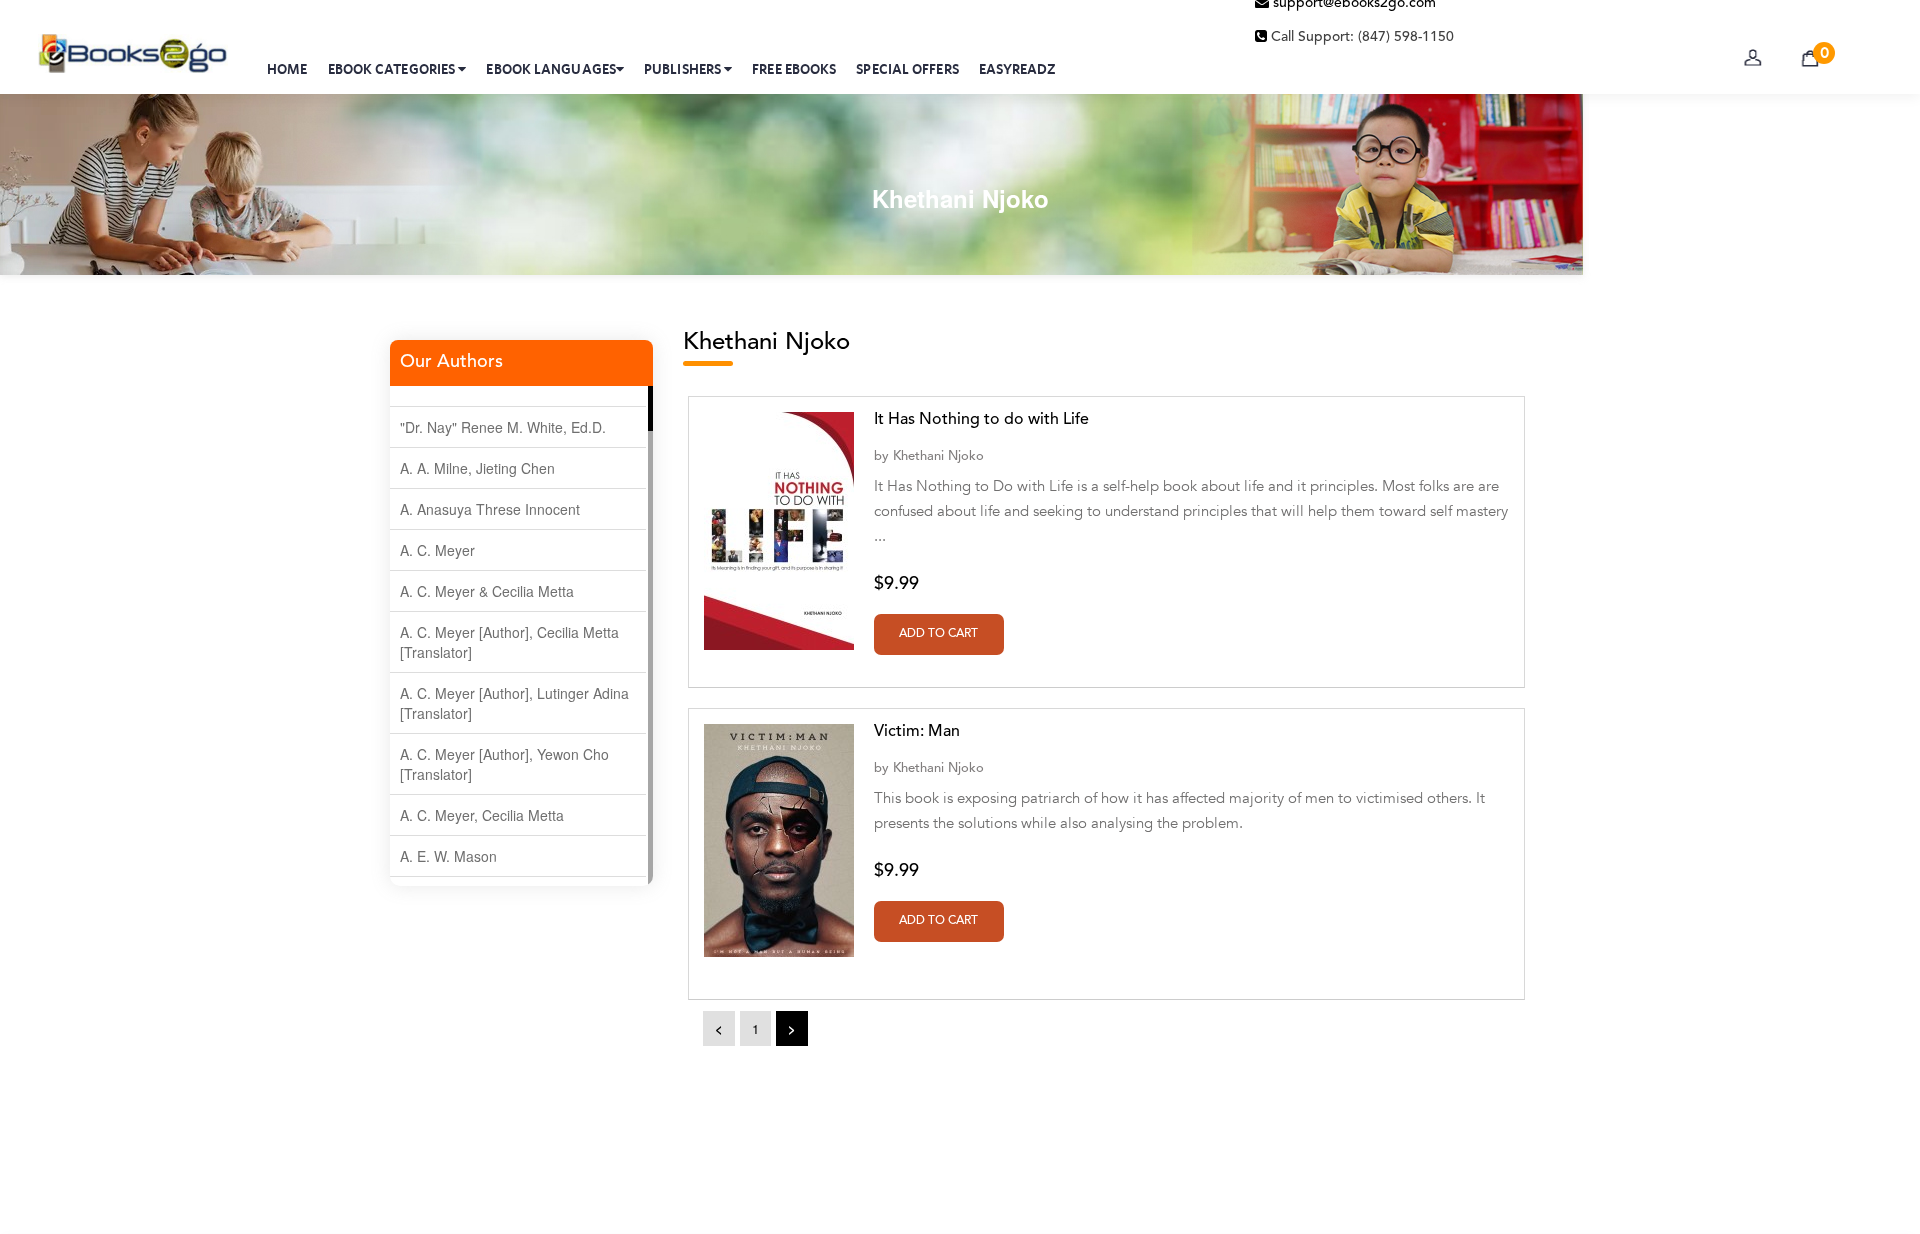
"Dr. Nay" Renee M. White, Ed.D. (503, 427)
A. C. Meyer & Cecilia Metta (487, 591)
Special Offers (907, 69)
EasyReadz (1017, 69)
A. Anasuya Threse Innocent (490, 509)
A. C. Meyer (437, 550)
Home (287, 69)
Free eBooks (794, 69)
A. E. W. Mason (448, 856)
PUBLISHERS (684, 69)
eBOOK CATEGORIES (393, 69)
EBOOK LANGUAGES (551, 69)
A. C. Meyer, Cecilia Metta (482, 815)
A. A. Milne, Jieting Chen (477, 468)
